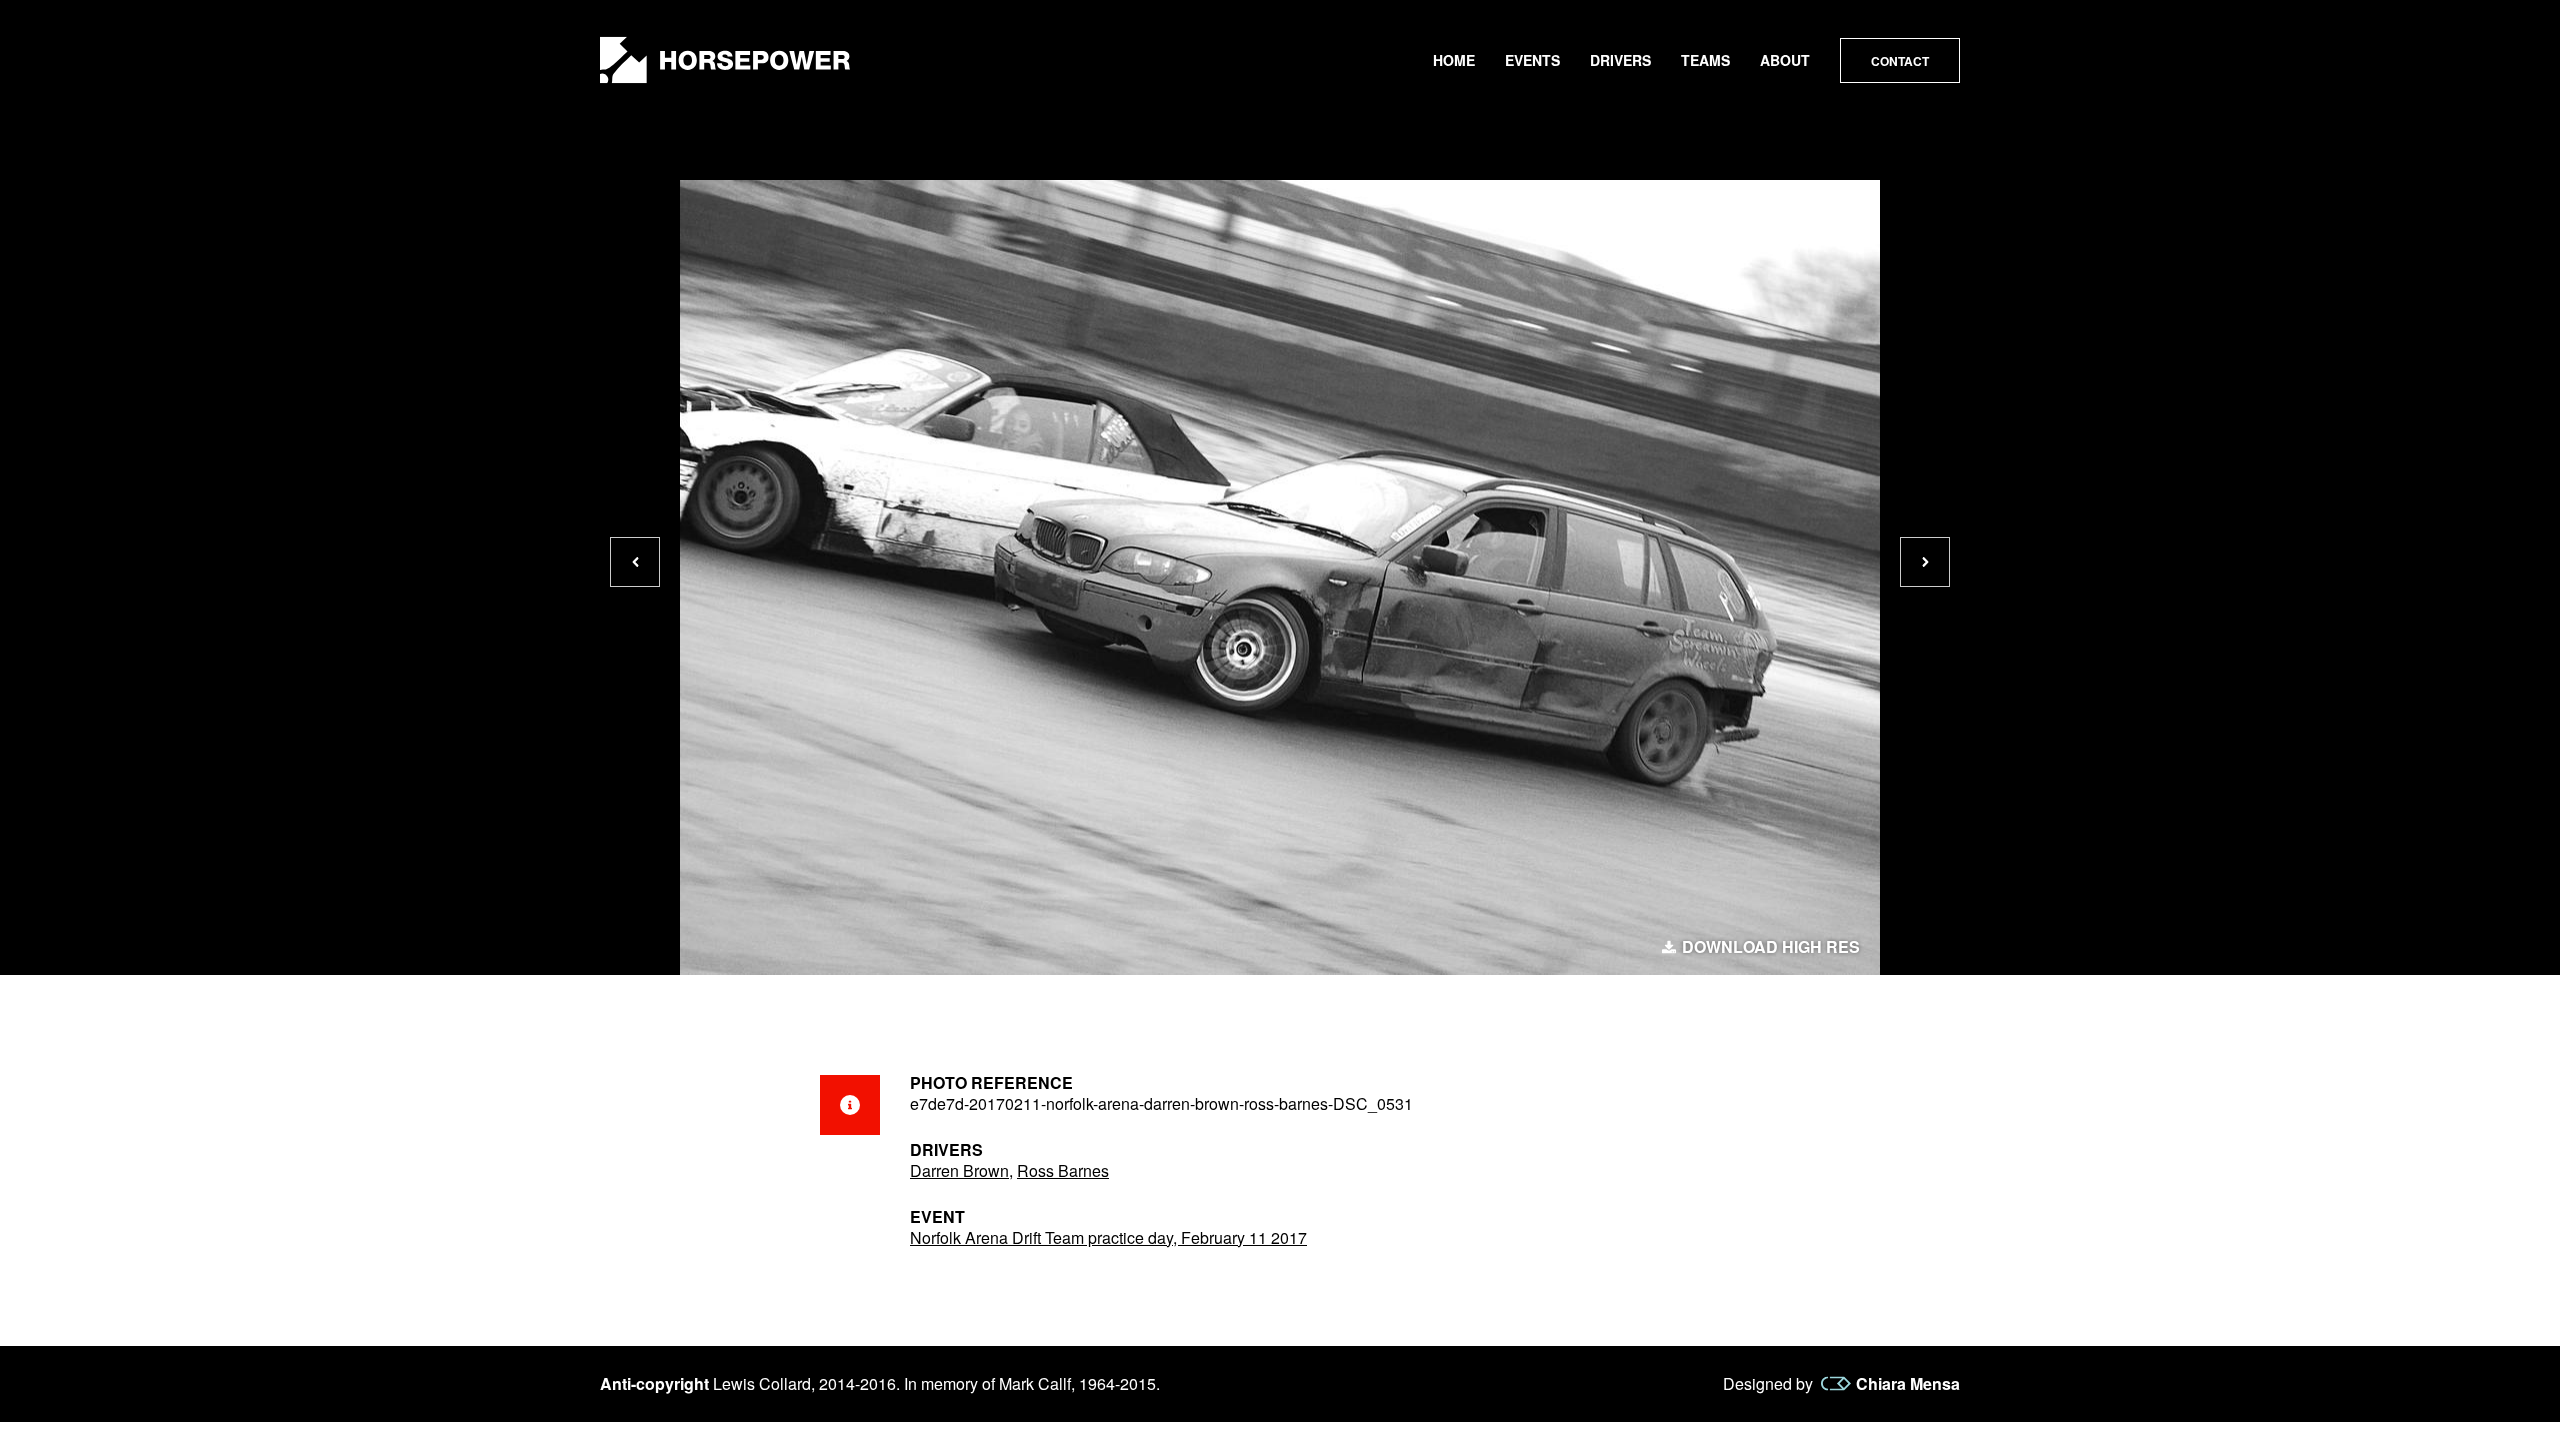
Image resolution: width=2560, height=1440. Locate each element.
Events (1532, 60)
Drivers (1620, 60)
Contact (1900, 61)
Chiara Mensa (1908, 1384)
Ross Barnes (1063, 1170)
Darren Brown (959, 1170)
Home (1454, 60)
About (1785, 60)
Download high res (1771, 947)
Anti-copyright (654, 1383)
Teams (1705, 60)
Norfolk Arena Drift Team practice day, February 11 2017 (1108, 1237)
